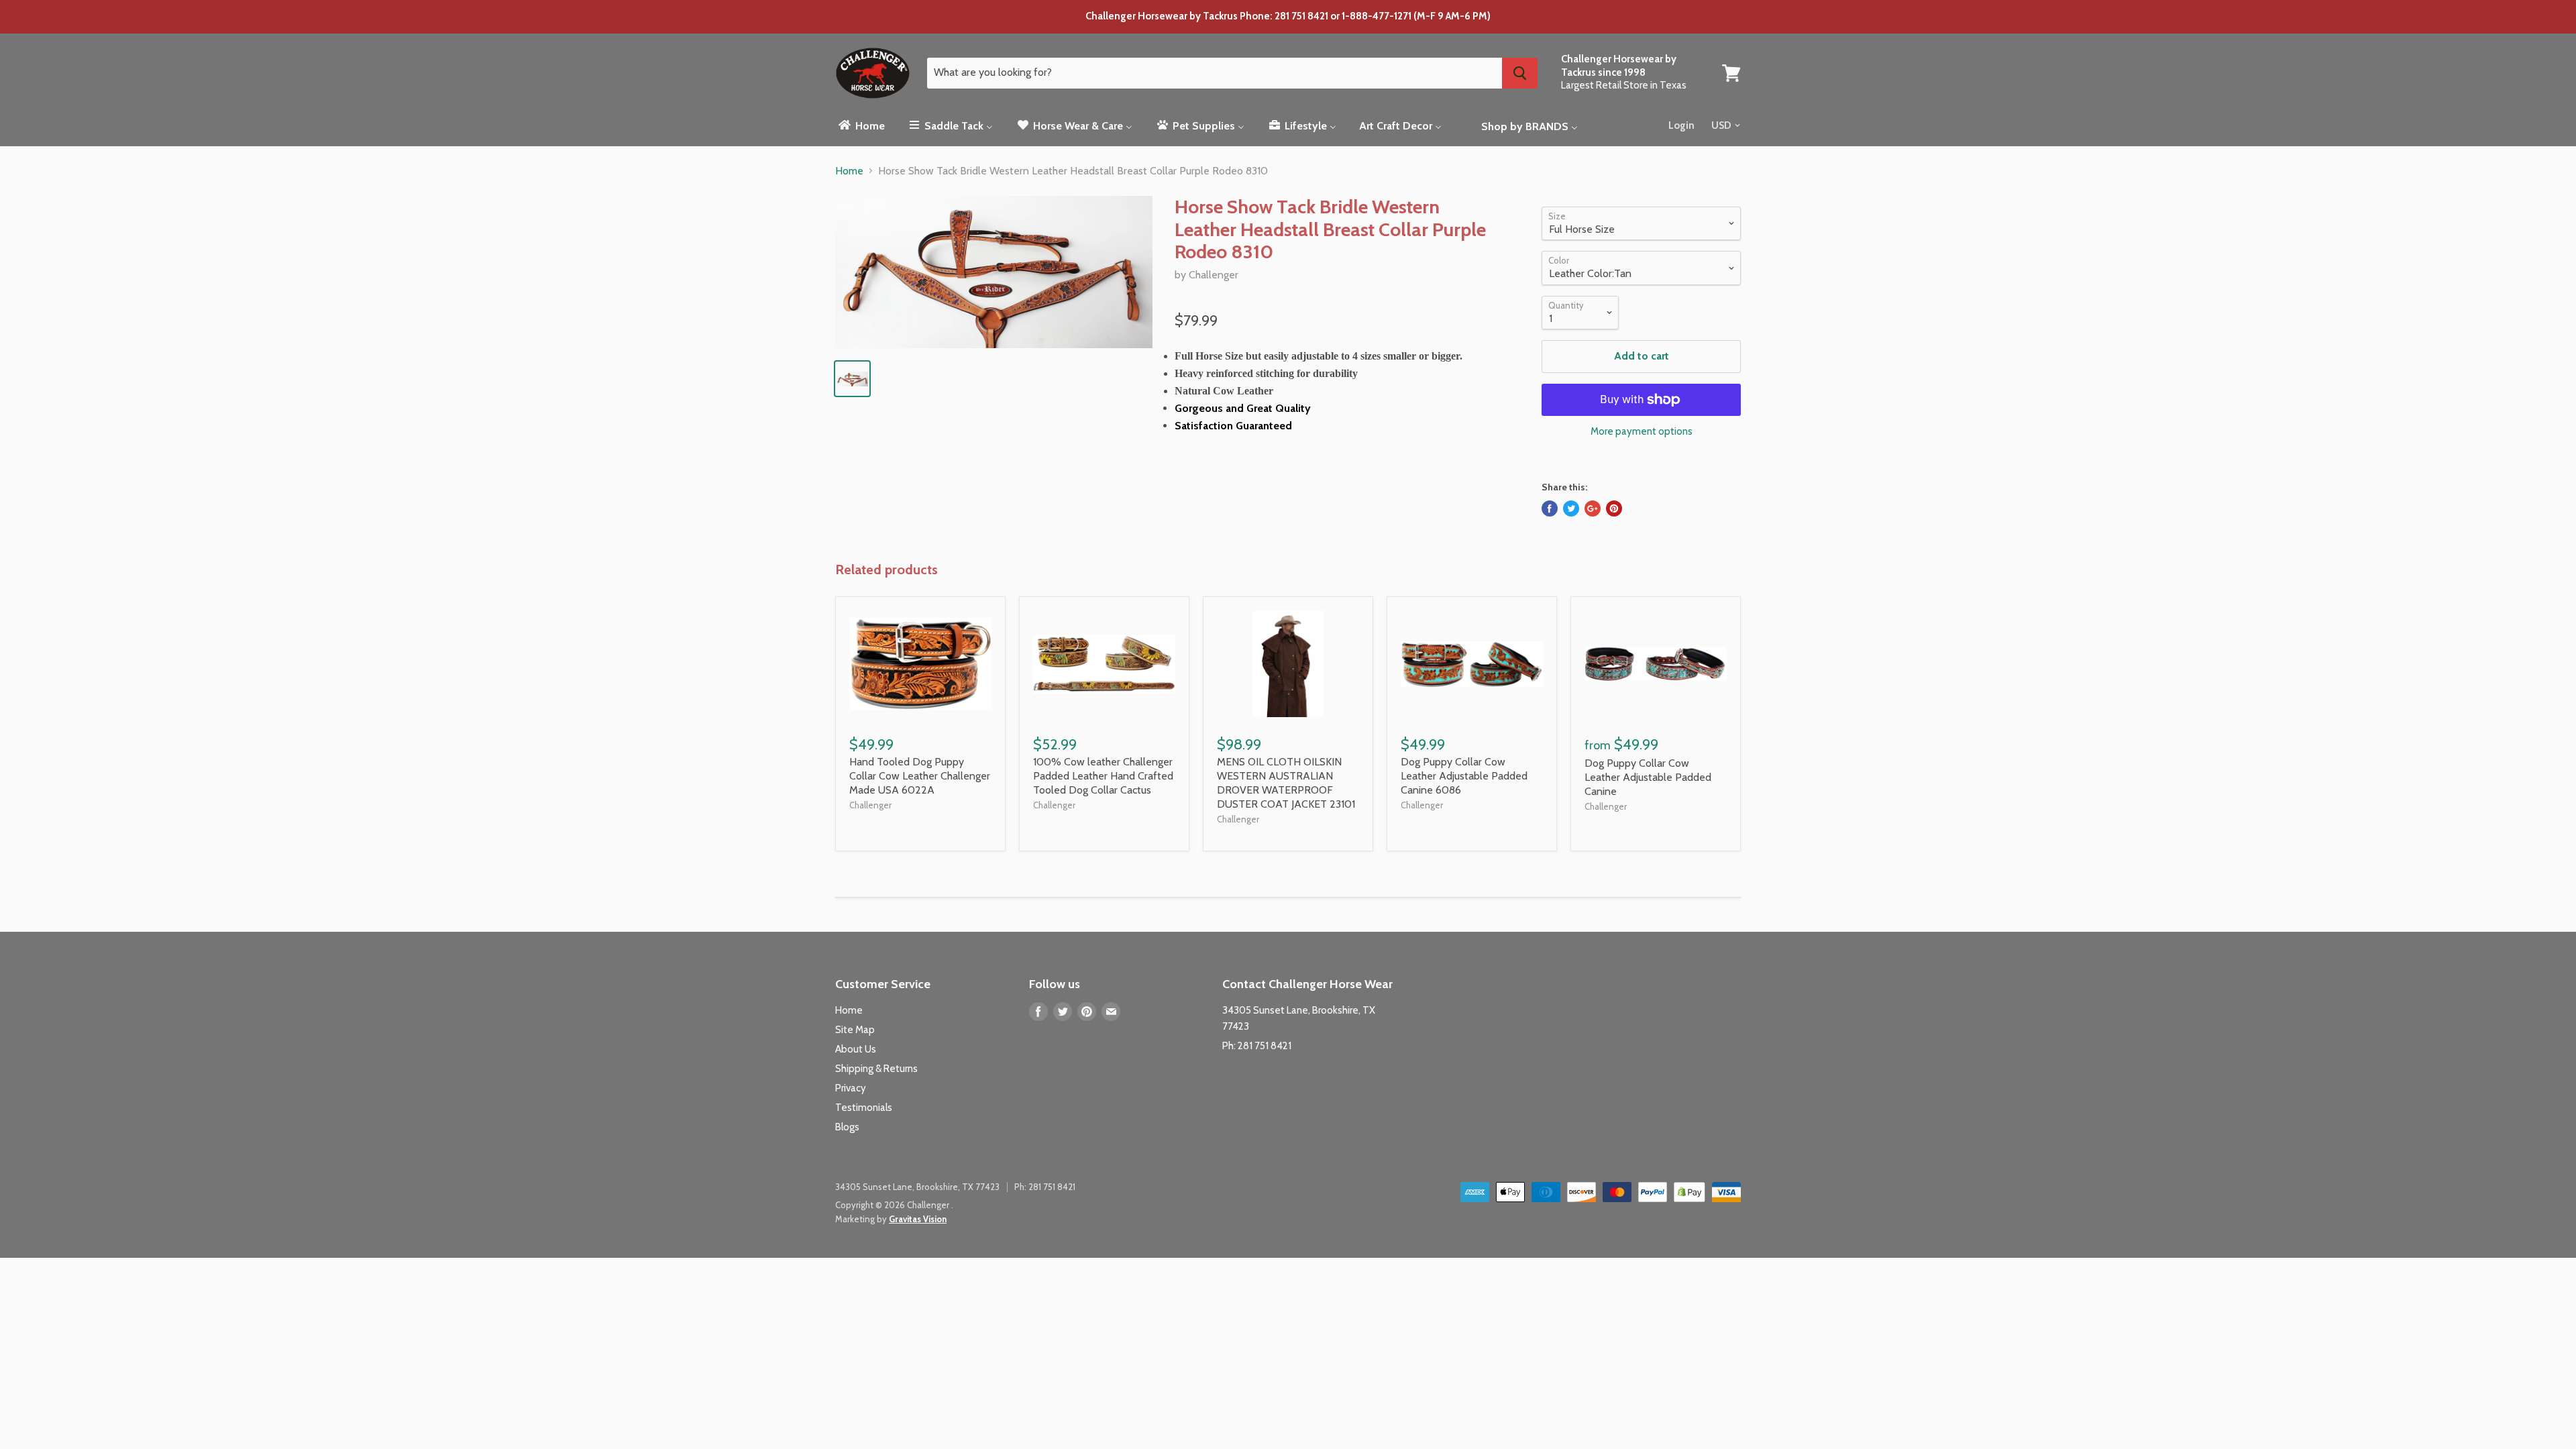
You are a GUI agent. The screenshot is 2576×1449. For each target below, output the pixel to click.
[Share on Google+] (1593, 508)
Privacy (851, 1088)
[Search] (1520, 73)
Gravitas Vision (918, 1219)
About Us (856, 1049)
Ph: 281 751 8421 (1257, 1046)
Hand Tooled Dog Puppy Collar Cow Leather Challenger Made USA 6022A (920, 776)
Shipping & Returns (876, 1069)
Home (849, 171)
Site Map (855, 1030)
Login (1681, 125)
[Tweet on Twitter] (1571, 508)
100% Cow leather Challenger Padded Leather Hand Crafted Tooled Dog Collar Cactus (1103, 776)
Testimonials (864, 1108)
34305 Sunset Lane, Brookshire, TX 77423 (917, 1187)
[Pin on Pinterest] (1614, 508)
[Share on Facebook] (1550, 508)
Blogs (847, 1127)
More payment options (1642, 432)
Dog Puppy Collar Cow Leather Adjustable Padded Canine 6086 (1464, 776)
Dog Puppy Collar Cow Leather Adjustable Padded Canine (1648, 777)
